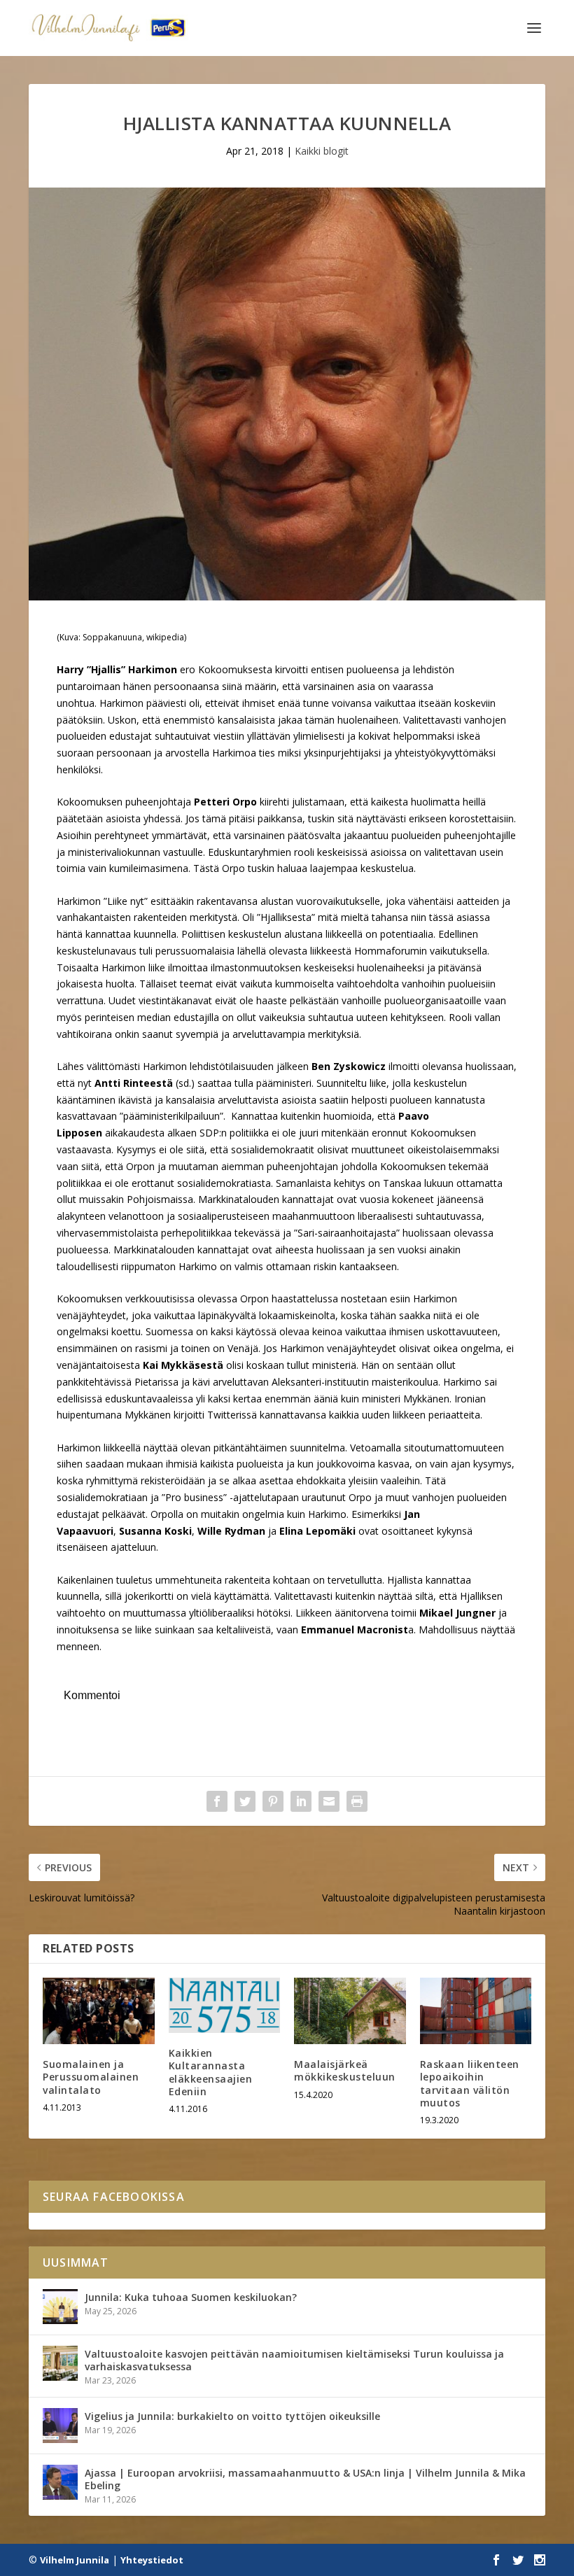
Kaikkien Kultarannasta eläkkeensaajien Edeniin (211, 2072)
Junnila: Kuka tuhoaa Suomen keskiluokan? (191, 2297)
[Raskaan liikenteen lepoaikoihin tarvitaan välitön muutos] (476, 2011)
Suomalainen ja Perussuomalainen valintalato (91, 2077)
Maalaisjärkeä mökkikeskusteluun (345, 2070)
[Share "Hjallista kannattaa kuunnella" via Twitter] (245, 1801)
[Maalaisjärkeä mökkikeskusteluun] (350, 2011)
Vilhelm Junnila (75, 2560)
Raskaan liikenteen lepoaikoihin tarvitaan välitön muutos (470, 2083)
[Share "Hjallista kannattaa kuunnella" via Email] (329, 1801)
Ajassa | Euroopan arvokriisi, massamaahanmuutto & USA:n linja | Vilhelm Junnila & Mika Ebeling (305, 2479)
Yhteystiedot (152, 2560)
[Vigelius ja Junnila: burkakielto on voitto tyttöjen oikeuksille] (60, 2426)
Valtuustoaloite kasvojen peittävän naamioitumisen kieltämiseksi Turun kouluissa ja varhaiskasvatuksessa (294, 2360)
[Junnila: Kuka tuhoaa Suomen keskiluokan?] (60, 2307)
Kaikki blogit (322, 151)
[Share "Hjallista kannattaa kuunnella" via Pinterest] (273, 1801)
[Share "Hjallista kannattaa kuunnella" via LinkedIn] (301, 1801)
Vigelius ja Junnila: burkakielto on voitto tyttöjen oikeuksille (232, 2416)
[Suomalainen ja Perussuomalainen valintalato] (99, 2011)
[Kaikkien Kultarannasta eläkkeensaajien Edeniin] (225, 2006)
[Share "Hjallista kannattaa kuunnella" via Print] (357, 1801)
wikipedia (165, 637)
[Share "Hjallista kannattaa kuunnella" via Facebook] (217, 1801)
